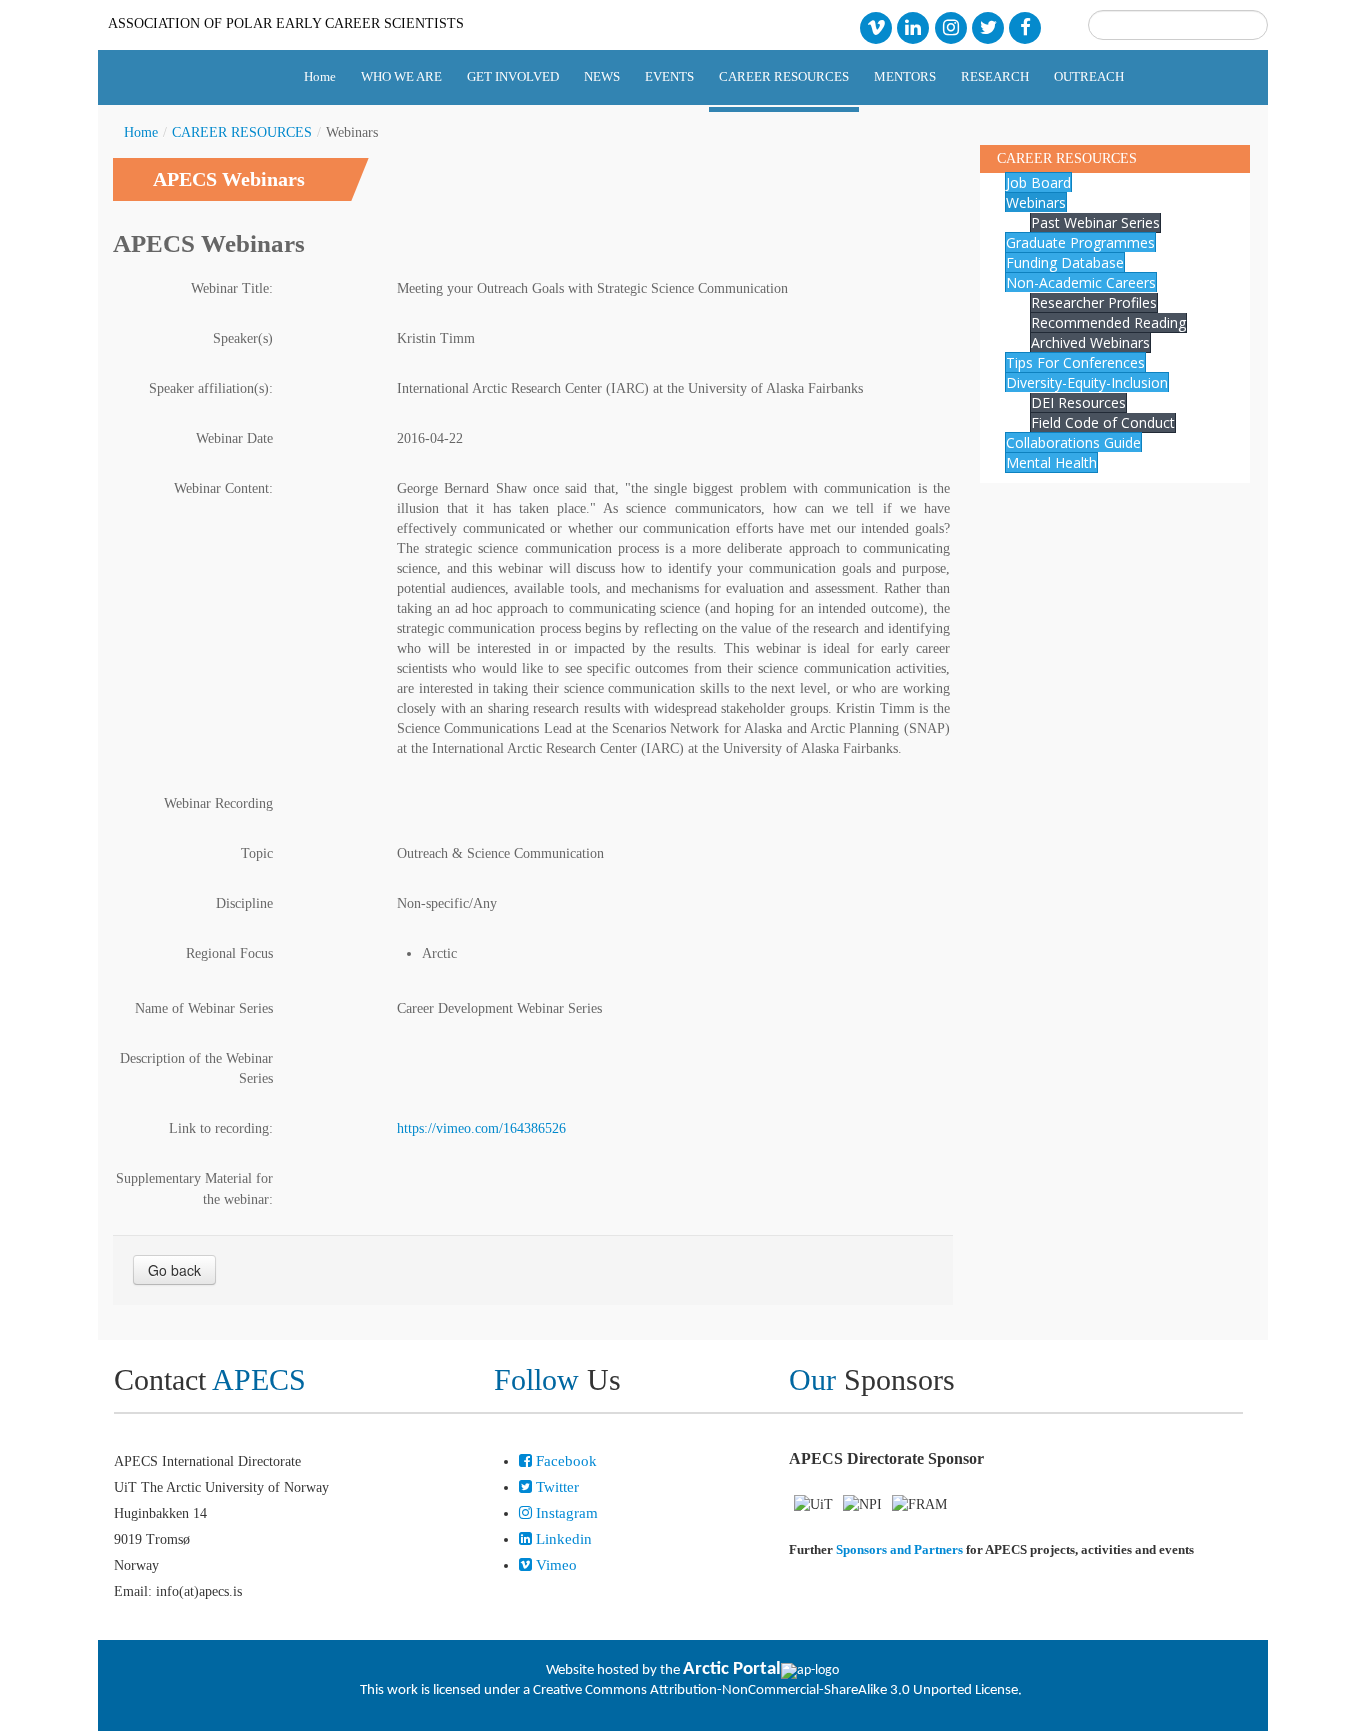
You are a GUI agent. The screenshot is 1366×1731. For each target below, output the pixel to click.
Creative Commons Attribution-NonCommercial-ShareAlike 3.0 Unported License (775, 1690)
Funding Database (1065, 262)
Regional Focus (229, 953)
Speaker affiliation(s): (211, 388)
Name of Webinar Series (204, 1008)
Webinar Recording (218, 803)
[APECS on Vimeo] (875, 26)
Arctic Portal (732, 1669)
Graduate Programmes (1080, 242)
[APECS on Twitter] (987, 26)
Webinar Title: (232, 288)
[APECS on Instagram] (950, 26)
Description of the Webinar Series (196, 1068)
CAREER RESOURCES (242, 132)
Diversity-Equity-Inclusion (1087, 382)
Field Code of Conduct (1103, 422)
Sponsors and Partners (899, 1549)
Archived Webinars (1090, 342)
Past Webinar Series (1095, 222)
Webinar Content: (223, 488)
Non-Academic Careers (1081, 282)
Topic (257, 853)
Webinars (1036, 202)
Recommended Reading (1108, 322)
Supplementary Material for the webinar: (194, 1189)
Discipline (244, 903)
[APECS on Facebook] (1025, 26)
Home (141, 132)
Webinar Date (234, 438)
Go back (174, 1270)
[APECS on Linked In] (913, 26)
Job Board (1038, 182)
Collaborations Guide (1073, 442)
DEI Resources (1078, 402)
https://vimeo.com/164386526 (481, 1128)
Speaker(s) (243, 338)
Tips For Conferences (1075, 362)
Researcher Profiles (1094, 302)
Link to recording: (221, 1128)
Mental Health (1051, 462)
